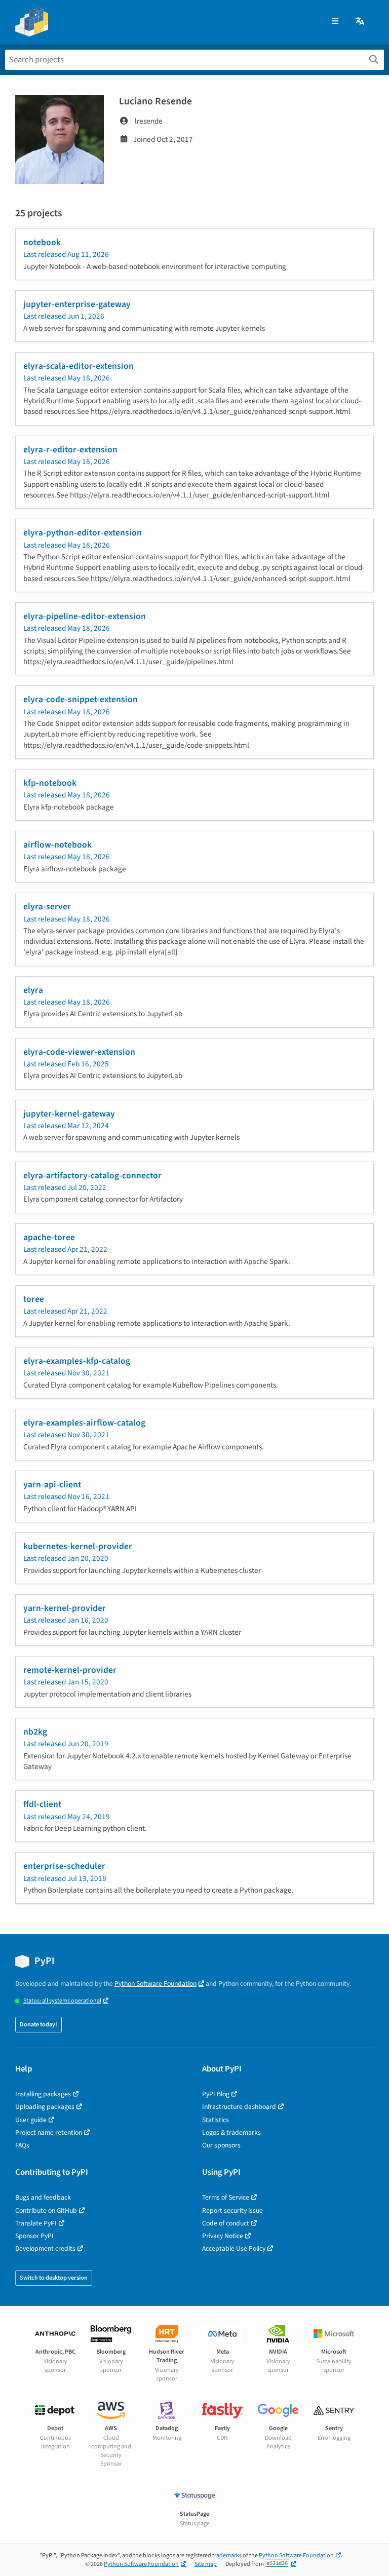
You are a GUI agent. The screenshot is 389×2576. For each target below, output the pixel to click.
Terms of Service (226, 2197)
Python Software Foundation (155, 1984)
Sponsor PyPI (34, 2236)
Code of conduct (226, 2223)
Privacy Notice (223, 2236)
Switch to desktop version (54, 2278)
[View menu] (335, 22)
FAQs (22, 2145)
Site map (206, 2564)
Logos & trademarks (231, 2132)
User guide (31, 2120)
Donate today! (38, 2025)
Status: (62, 2001)
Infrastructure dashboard (239, 2107)
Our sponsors (221, 2145)
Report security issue (232, 2210)
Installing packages (43, 2094)
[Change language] (361, 22)
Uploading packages (45, 2107)
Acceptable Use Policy (234, 2248)
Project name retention (49, 2132)
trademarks (227, 2555)
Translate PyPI (36, 2223)
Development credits (45, 2248)
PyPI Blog (216, 2094)
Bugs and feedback (43, 2197)
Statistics (216, 2120)
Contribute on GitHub (46, 2210)
